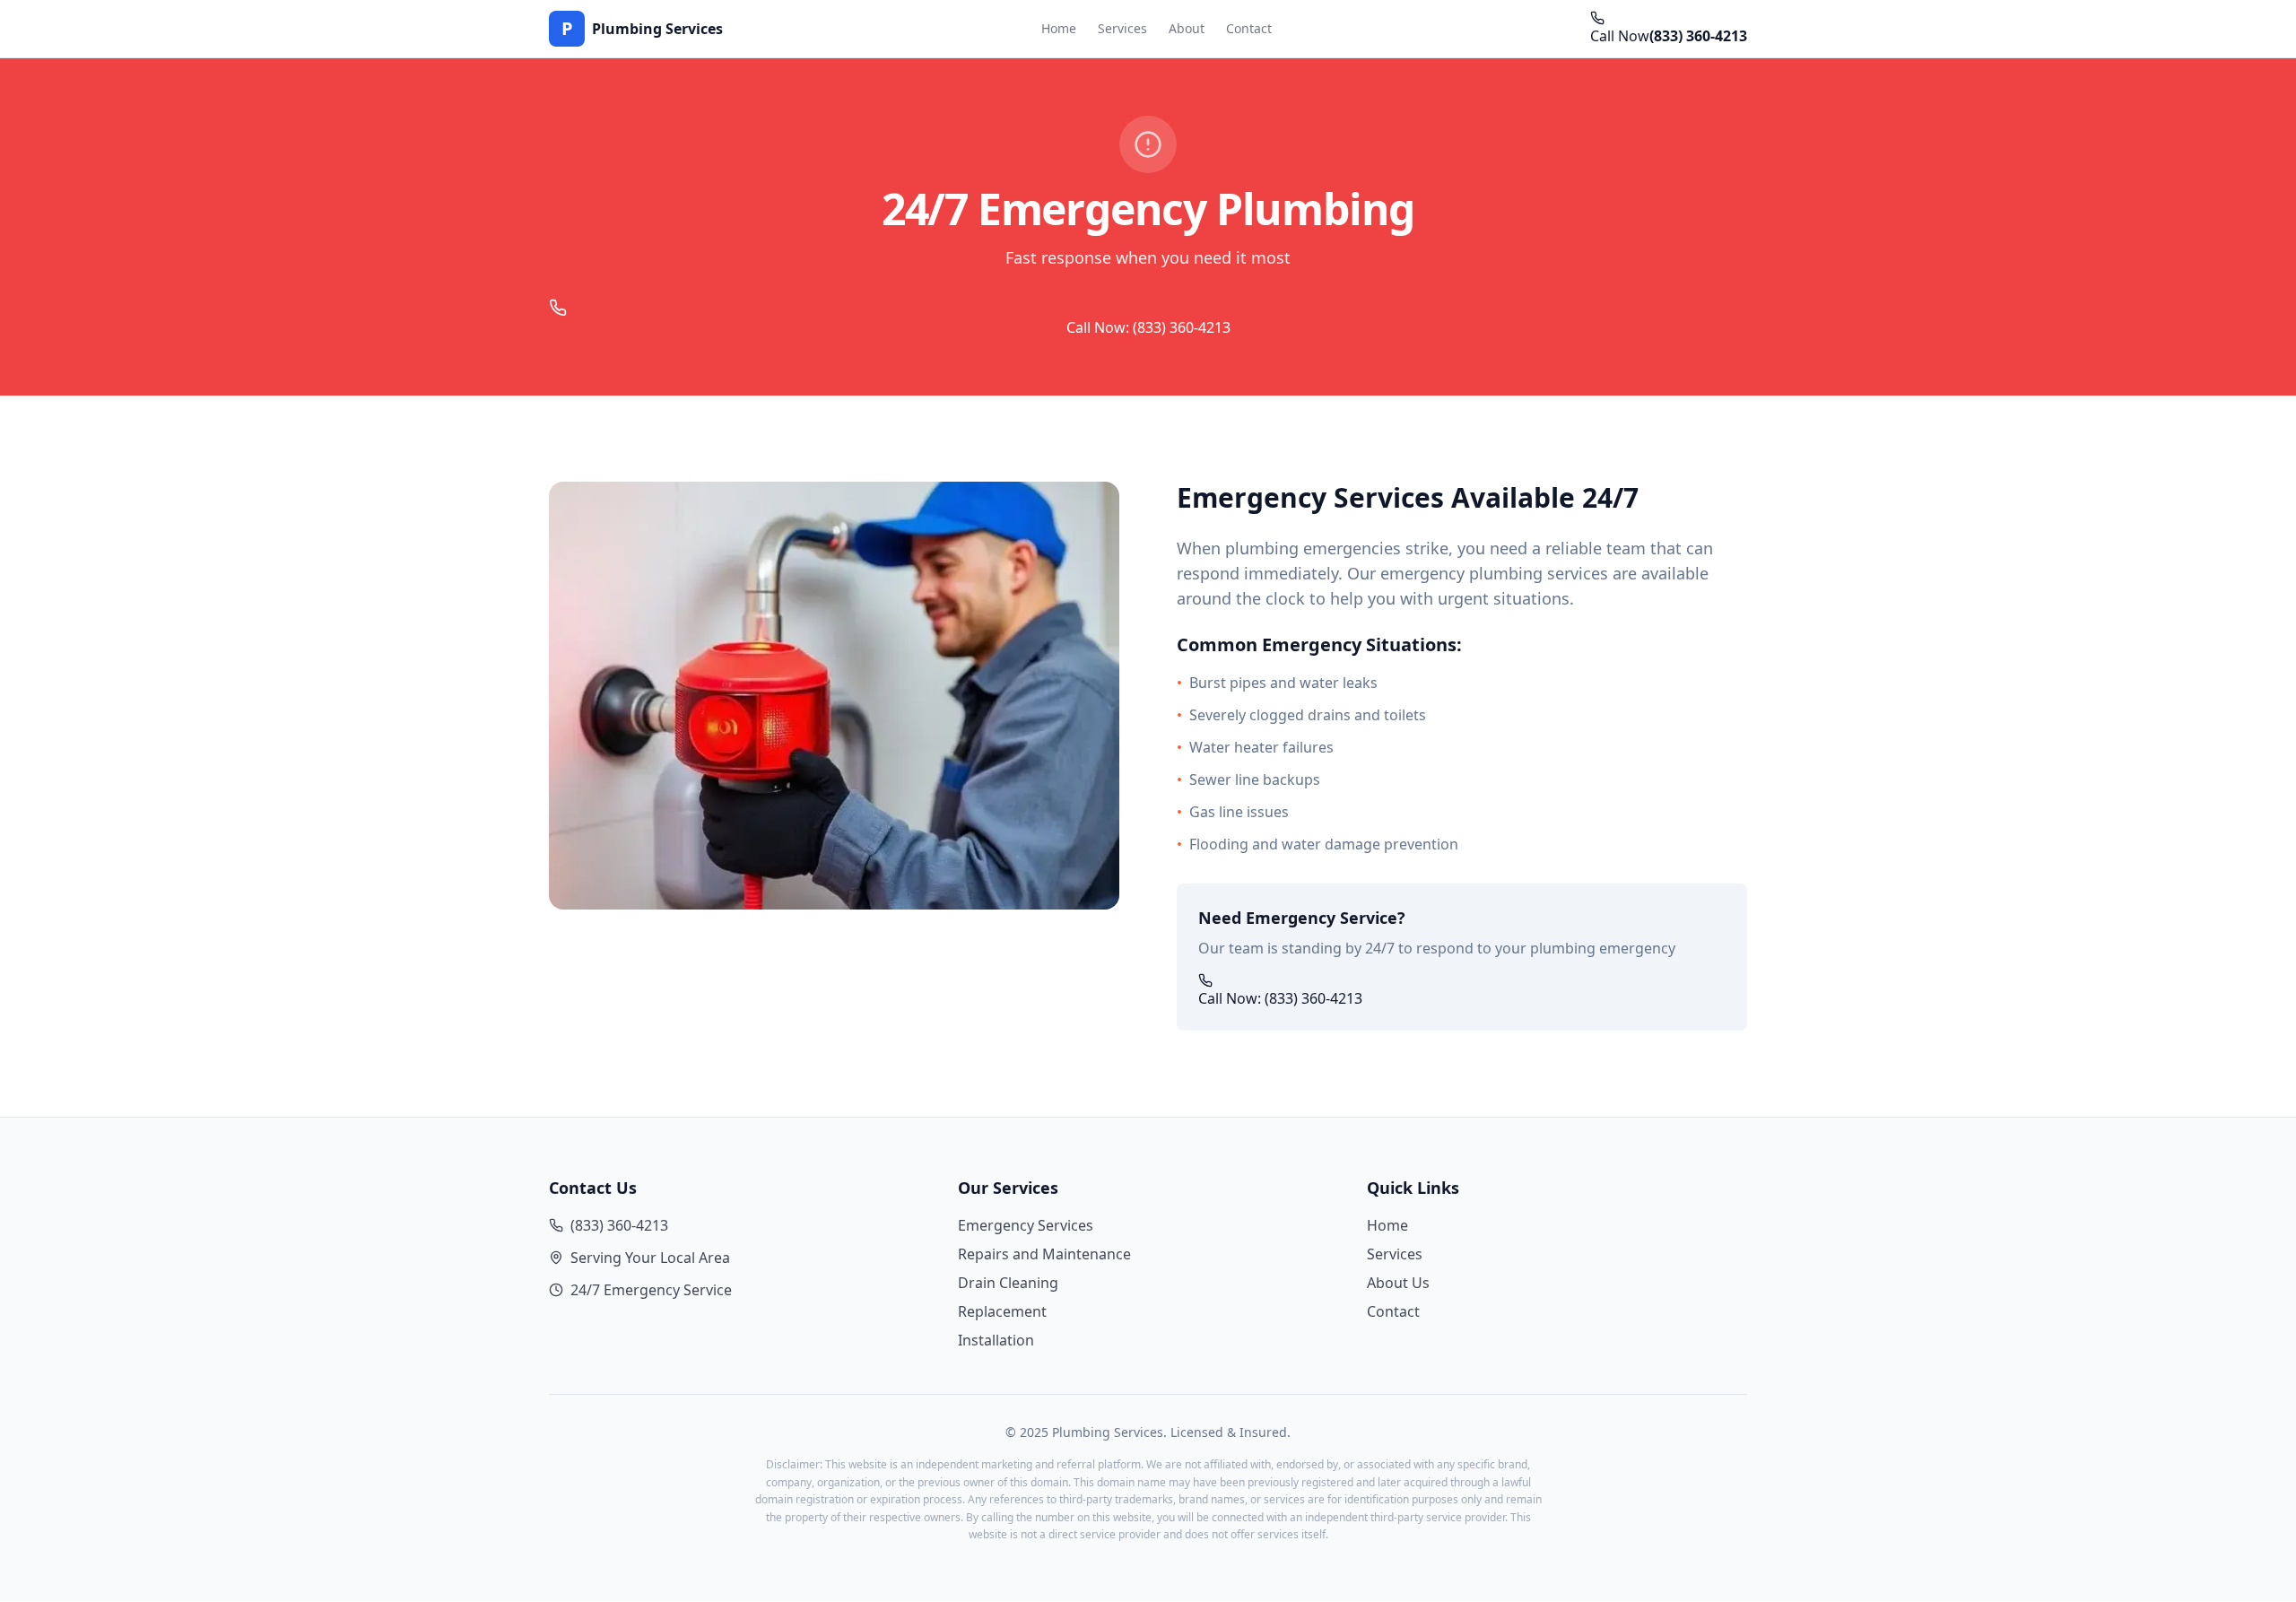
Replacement (1002, 1311)
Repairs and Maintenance (1044, 1254)
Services (1122, 28)
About (1187, 28)
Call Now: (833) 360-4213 (1148, 327)
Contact (1249, 28)
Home (1059, 28)
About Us (1398, 1283)
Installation (996, 1340)
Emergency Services (1026, 1225)
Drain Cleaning (1008, 1283)
